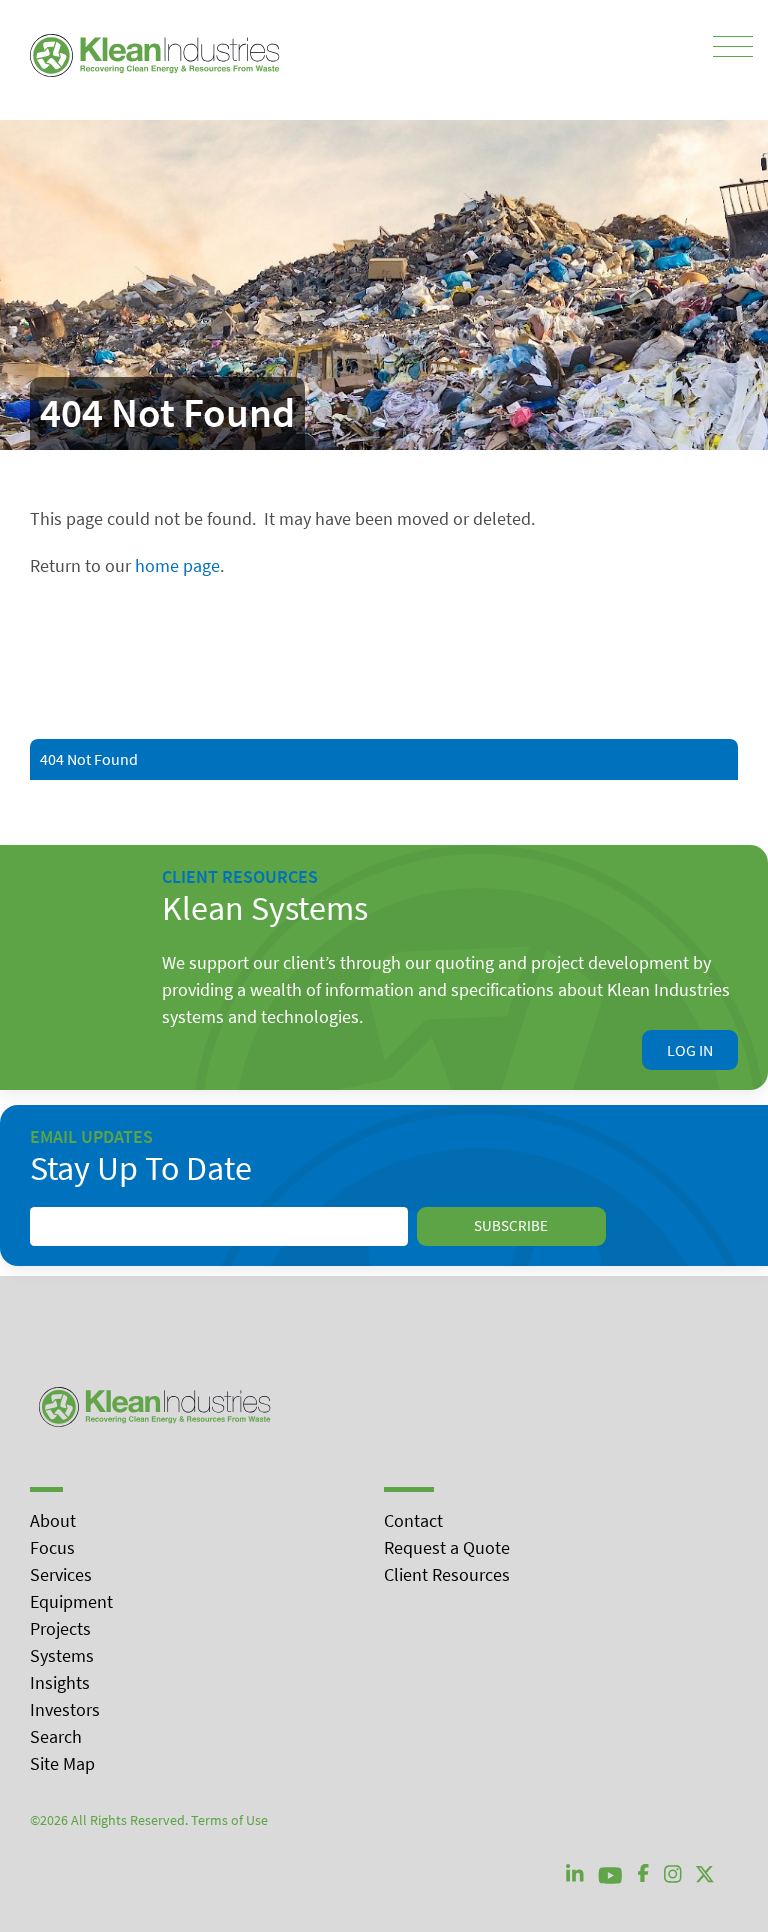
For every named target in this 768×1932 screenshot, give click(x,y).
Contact (413, 1520)
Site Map (62, 1763)
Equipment (71, 1601)
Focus (52, 1547)
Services (61, 1574)
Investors (65, 1709)
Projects (60, 1628)
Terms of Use (229, 1820)
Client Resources (447, 1574)
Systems (62, 1655)
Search (56, 1736)
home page (177, 565)
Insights (60, 1682)
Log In (690, 1050)
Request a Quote (447, 1547)
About (53, 1520)
